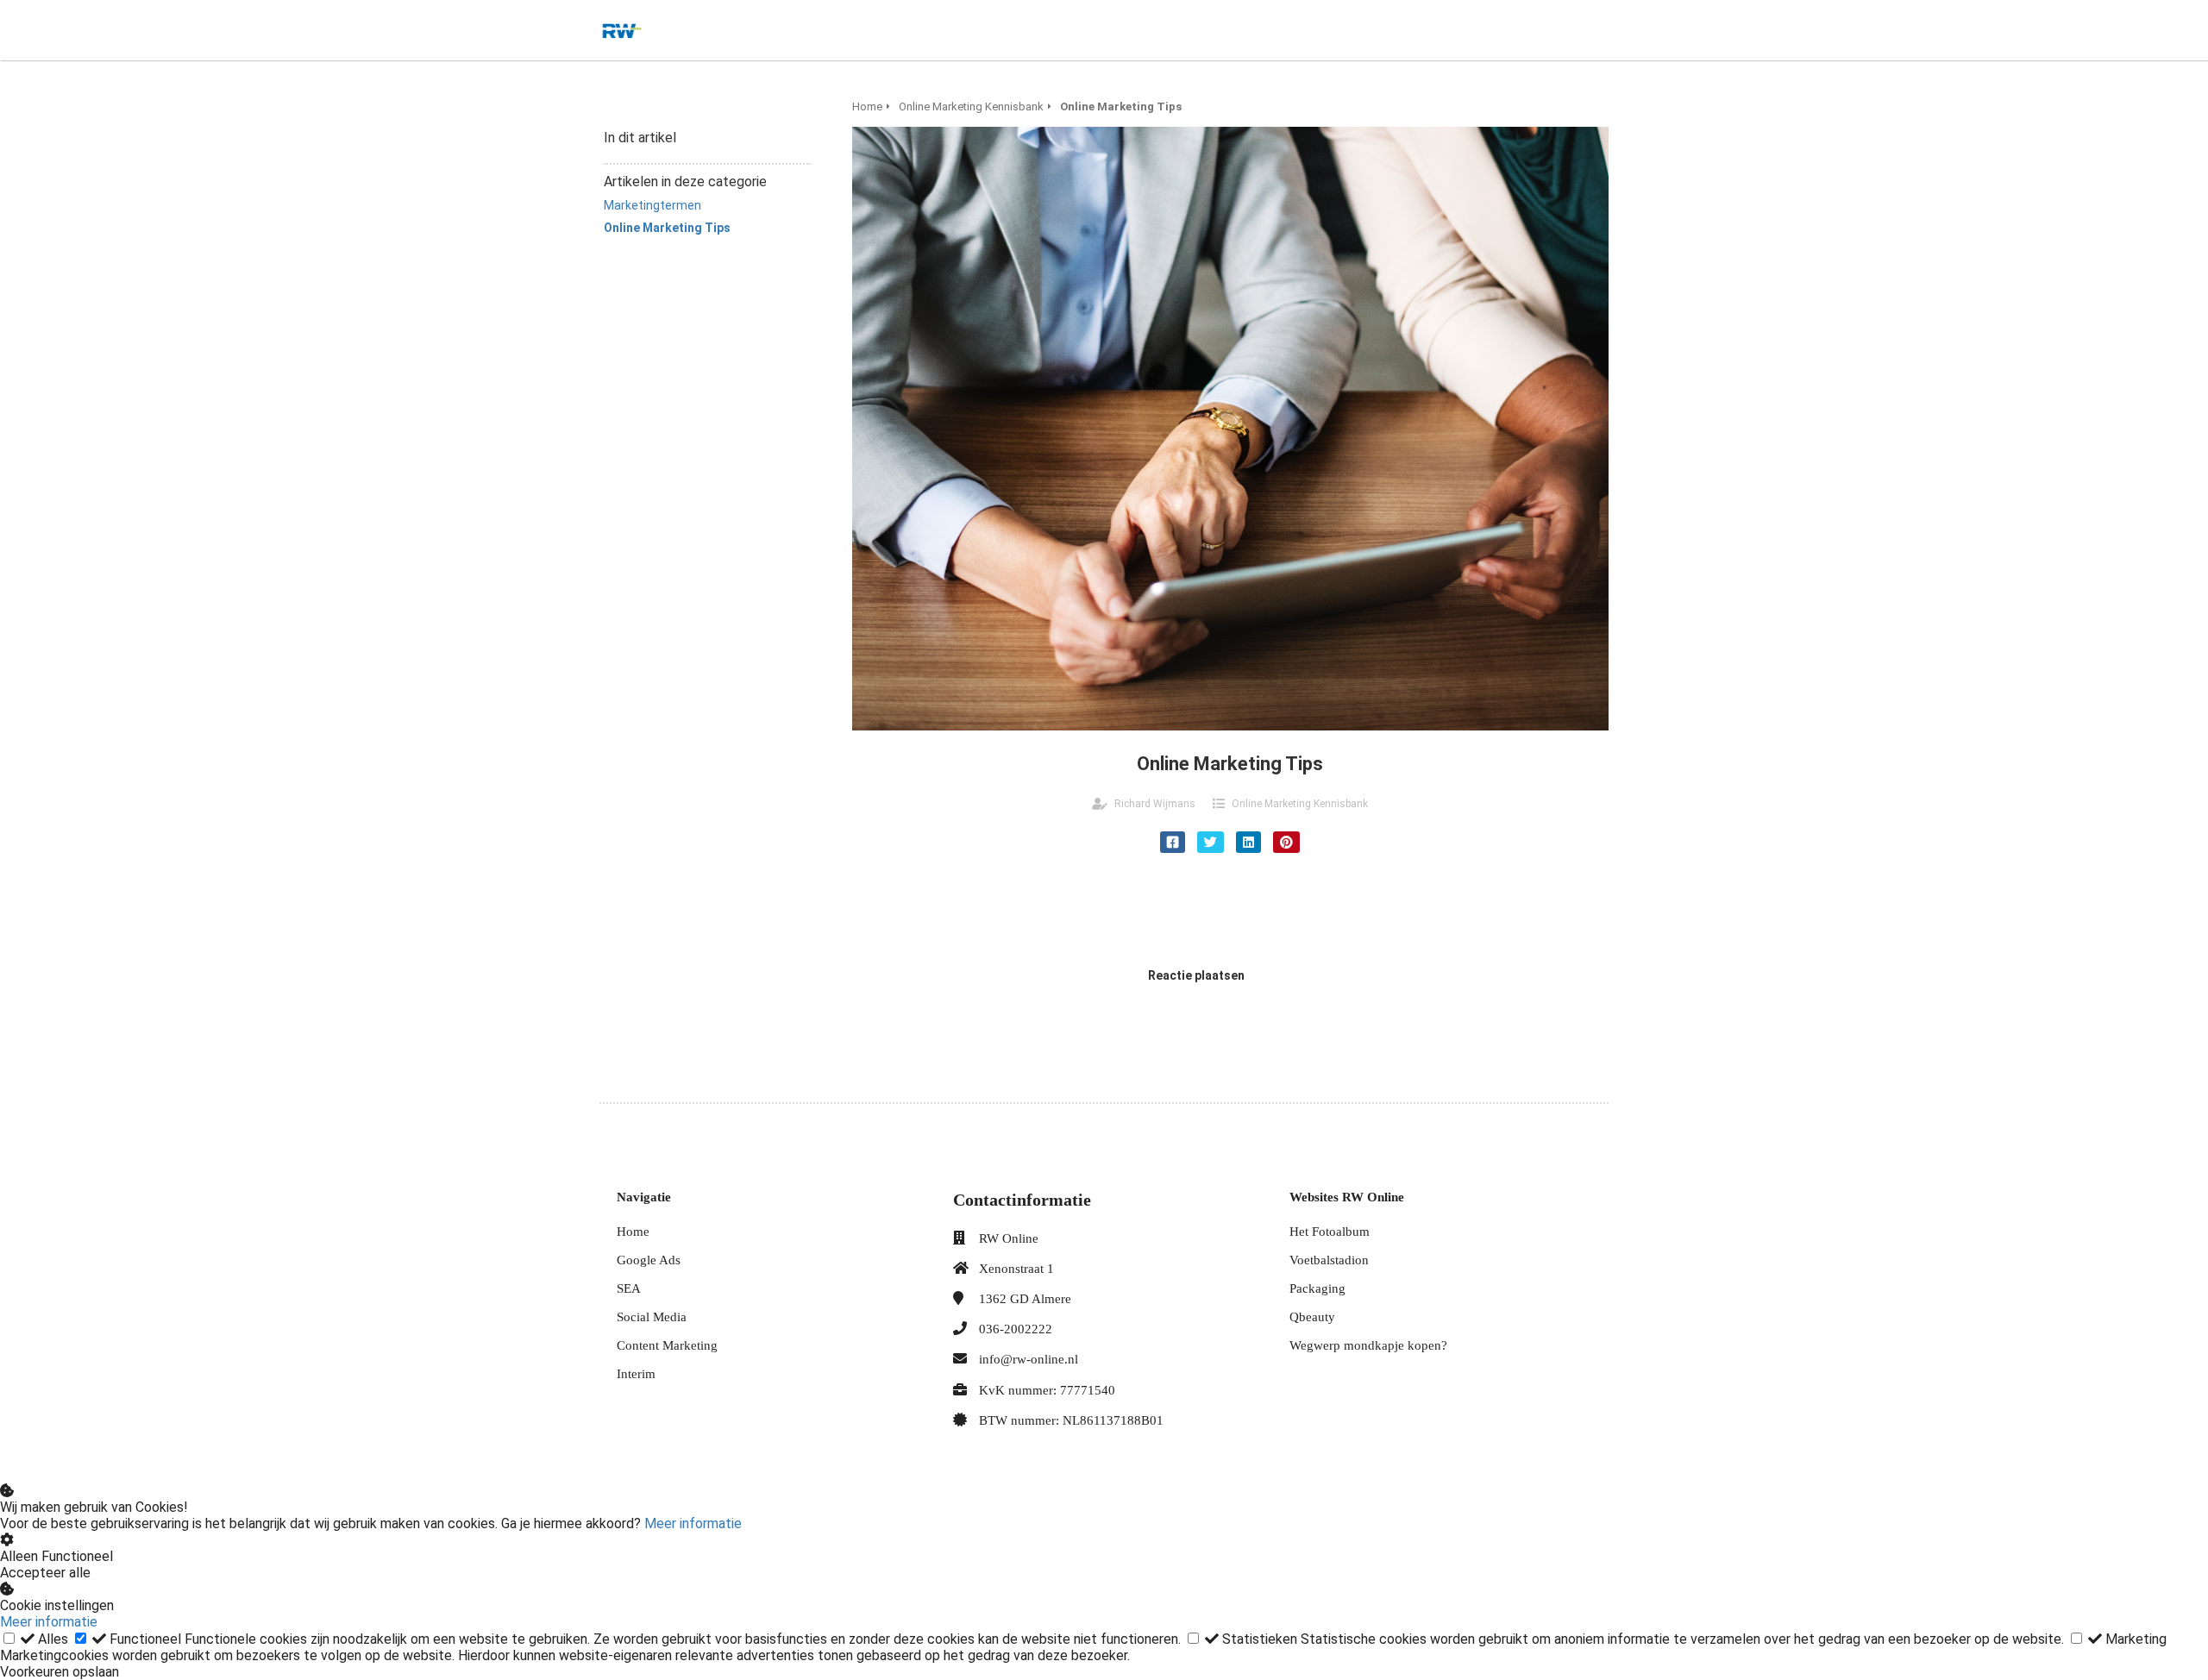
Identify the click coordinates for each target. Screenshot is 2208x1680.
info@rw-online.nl (1029, 1359)
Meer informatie (693, 1523)
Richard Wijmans (1155, 804)
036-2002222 (1016, 1329)
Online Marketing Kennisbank (1300, 804)
